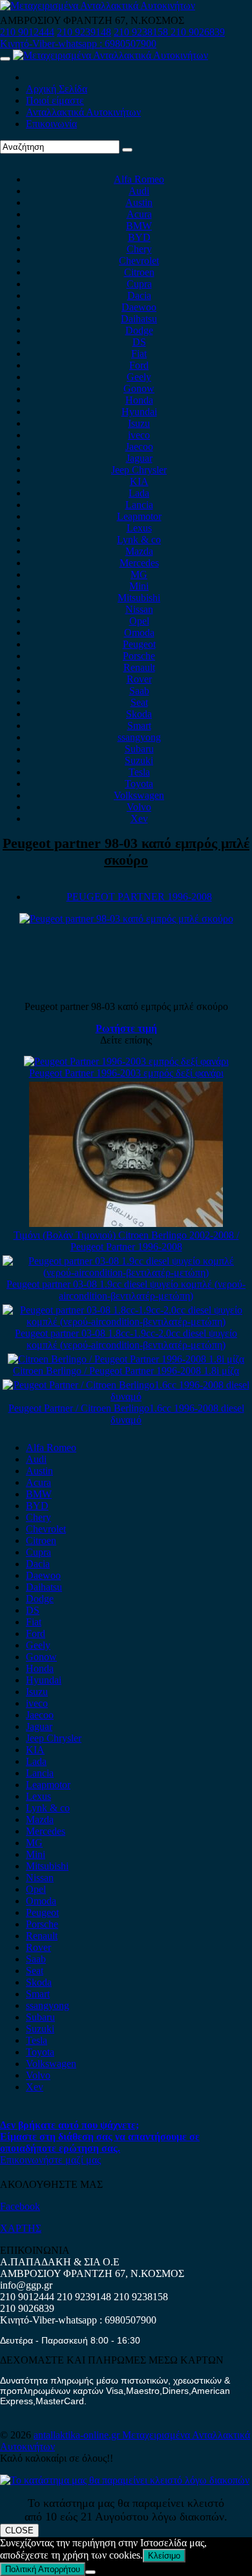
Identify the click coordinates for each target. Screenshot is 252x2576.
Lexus (139, 528)
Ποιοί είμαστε (55, 100)
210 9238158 (142, 32)
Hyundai (139, 412)
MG (139, 574)
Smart (139, 726)
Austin (139, 202)
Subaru (139, 749)
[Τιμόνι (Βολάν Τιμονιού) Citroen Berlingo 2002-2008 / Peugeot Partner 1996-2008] (126, 1223)
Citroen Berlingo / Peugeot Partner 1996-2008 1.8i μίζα (126, 1371)
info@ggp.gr (26, 2285)
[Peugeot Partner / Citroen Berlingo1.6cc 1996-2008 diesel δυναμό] (126, 1396)
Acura (139, 214)
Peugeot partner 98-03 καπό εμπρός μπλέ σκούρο (126, 851)
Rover (139, 679)
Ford (139, 365)
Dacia (139, 295)
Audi (139, 191)
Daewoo (139, 307)
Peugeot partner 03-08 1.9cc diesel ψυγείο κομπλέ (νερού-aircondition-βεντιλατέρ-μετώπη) (126, 1290)
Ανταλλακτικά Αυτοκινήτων (83, 112)
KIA (139, 481)
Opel (139, 621)
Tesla (139, 772)
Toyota (139, 784)
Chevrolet (139, 261)
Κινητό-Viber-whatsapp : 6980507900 (78, 44)
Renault (139, 667)
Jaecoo (139, 447)
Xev (139, 819)
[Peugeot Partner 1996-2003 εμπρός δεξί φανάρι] (126, 1061)
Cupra (139, 284)
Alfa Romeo (139, 179)
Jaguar (139, 458)
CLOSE (19, 2530)
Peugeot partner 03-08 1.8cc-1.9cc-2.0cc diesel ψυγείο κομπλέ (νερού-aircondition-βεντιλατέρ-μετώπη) (126, 1339)
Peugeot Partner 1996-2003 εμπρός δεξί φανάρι (126, 1073)
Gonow (139, 388)
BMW (139, 226)
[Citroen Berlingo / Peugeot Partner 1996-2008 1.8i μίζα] (126, 1359)
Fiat (139, 354)
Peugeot (139, 644)
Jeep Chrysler (139, 470)
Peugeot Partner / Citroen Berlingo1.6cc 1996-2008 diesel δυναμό (126, 1414)
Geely (139, 377)
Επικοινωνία (51, 124)
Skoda (139, 714)
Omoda (139, 633)
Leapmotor (139, 516)
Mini (139, 586)
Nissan (139, 609)
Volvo (139, 807)
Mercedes (139, 563)
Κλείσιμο (164, 2556)
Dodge (139, 330)
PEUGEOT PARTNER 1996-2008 (139, 897)
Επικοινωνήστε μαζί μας (50, 2160)
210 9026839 (198, 32)
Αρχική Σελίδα (57, 89)
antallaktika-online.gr (78, 2435)
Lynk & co (139, 540)
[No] (90, 2572)
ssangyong (139, 737)
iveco (139, 435)
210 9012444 (27, 32)
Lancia (139, 505)
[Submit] (127, 150)
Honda (139, 400)
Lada (139, 493)
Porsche (139, 656)
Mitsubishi (139, 598)
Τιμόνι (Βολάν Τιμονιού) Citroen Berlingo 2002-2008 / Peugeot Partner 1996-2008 (126, 1241)
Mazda (139, 551)
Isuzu (139, 423)
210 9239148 (84, 32)
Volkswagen (139, 795)
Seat (139, 702)
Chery (139, 249)
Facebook (20, 2206)
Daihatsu (139, 319)
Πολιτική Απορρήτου (43, 2569)
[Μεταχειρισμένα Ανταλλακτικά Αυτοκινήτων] (125, 2480)
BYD (139, 237)
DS (139, 342)
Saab (139, 691)
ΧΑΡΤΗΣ (21, 2228)
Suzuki (139, 760)
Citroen (139, 272)
